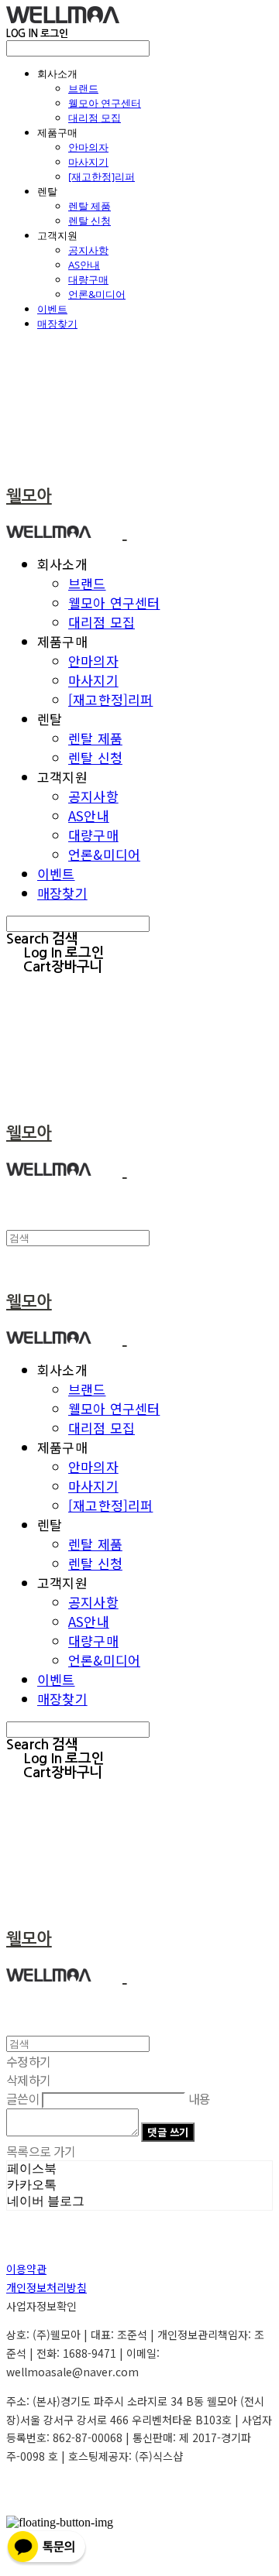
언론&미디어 (97, 294)
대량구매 (88, 279)
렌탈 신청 (90, 221)
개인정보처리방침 (46, 2287)
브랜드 (83, 88)
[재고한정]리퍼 (102, 176)
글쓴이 (23, 2098)
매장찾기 (57, 324)
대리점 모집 (95, 118)
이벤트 (52, 309)
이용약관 (26, 2269)
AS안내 (84, 265)
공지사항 (88, 250)
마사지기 (88, 162)
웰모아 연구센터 (105, 103)
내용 (200, 2098)
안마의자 (88, 147)
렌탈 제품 (90, 206)
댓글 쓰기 (168, 2132)
